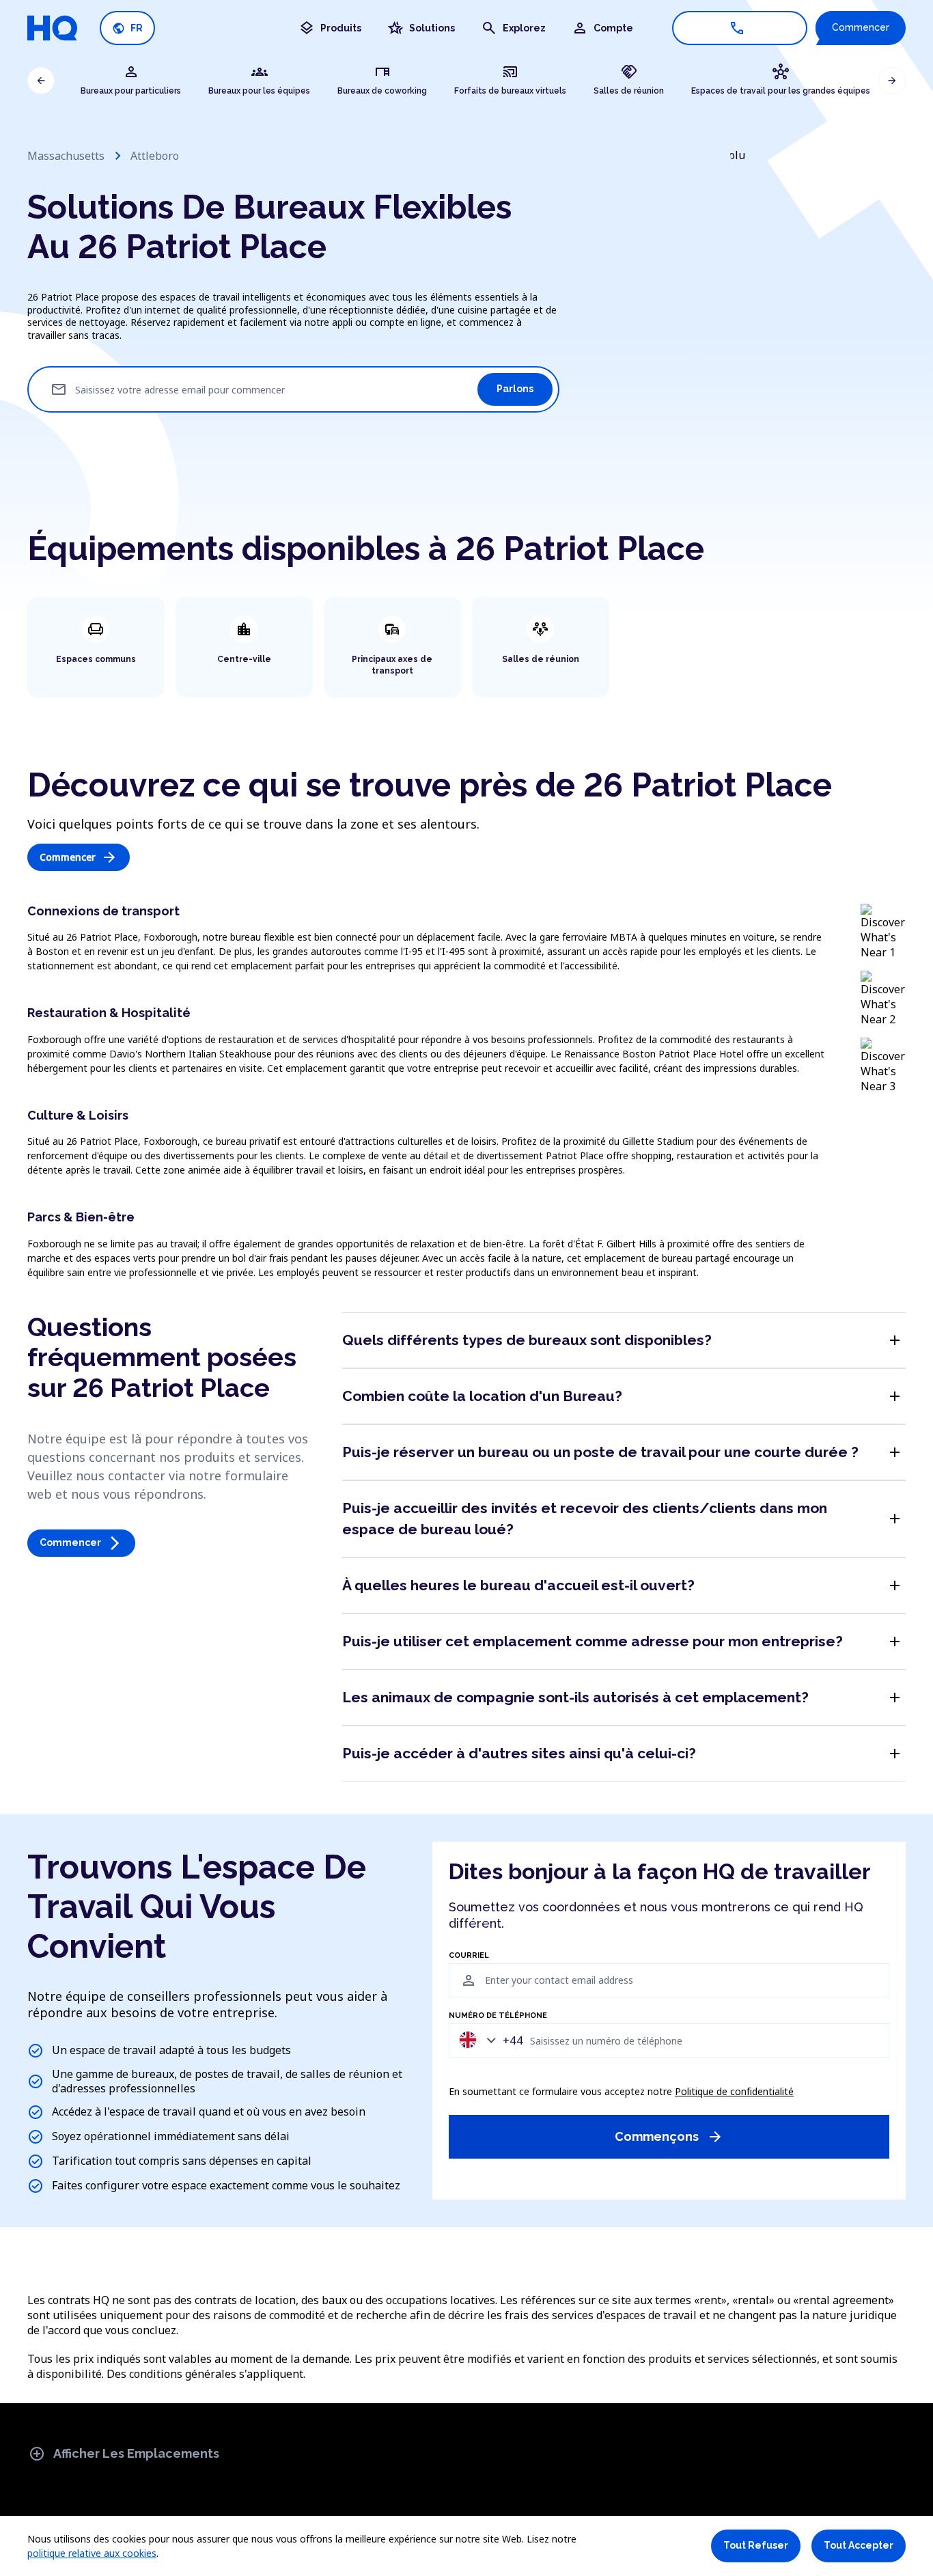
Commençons (669, 2137)
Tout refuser (756, 2545)
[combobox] (488, 2040)
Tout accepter (859, 2545)
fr (127, 28)
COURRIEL (469, 1956)
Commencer (861, 27)
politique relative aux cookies (92, 2553)
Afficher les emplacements (124, 2454)
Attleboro (155, 156)
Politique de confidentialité (734, 2091)
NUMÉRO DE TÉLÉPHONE (498, 2016)
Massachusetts (66, 156)
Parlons (515, 389)
